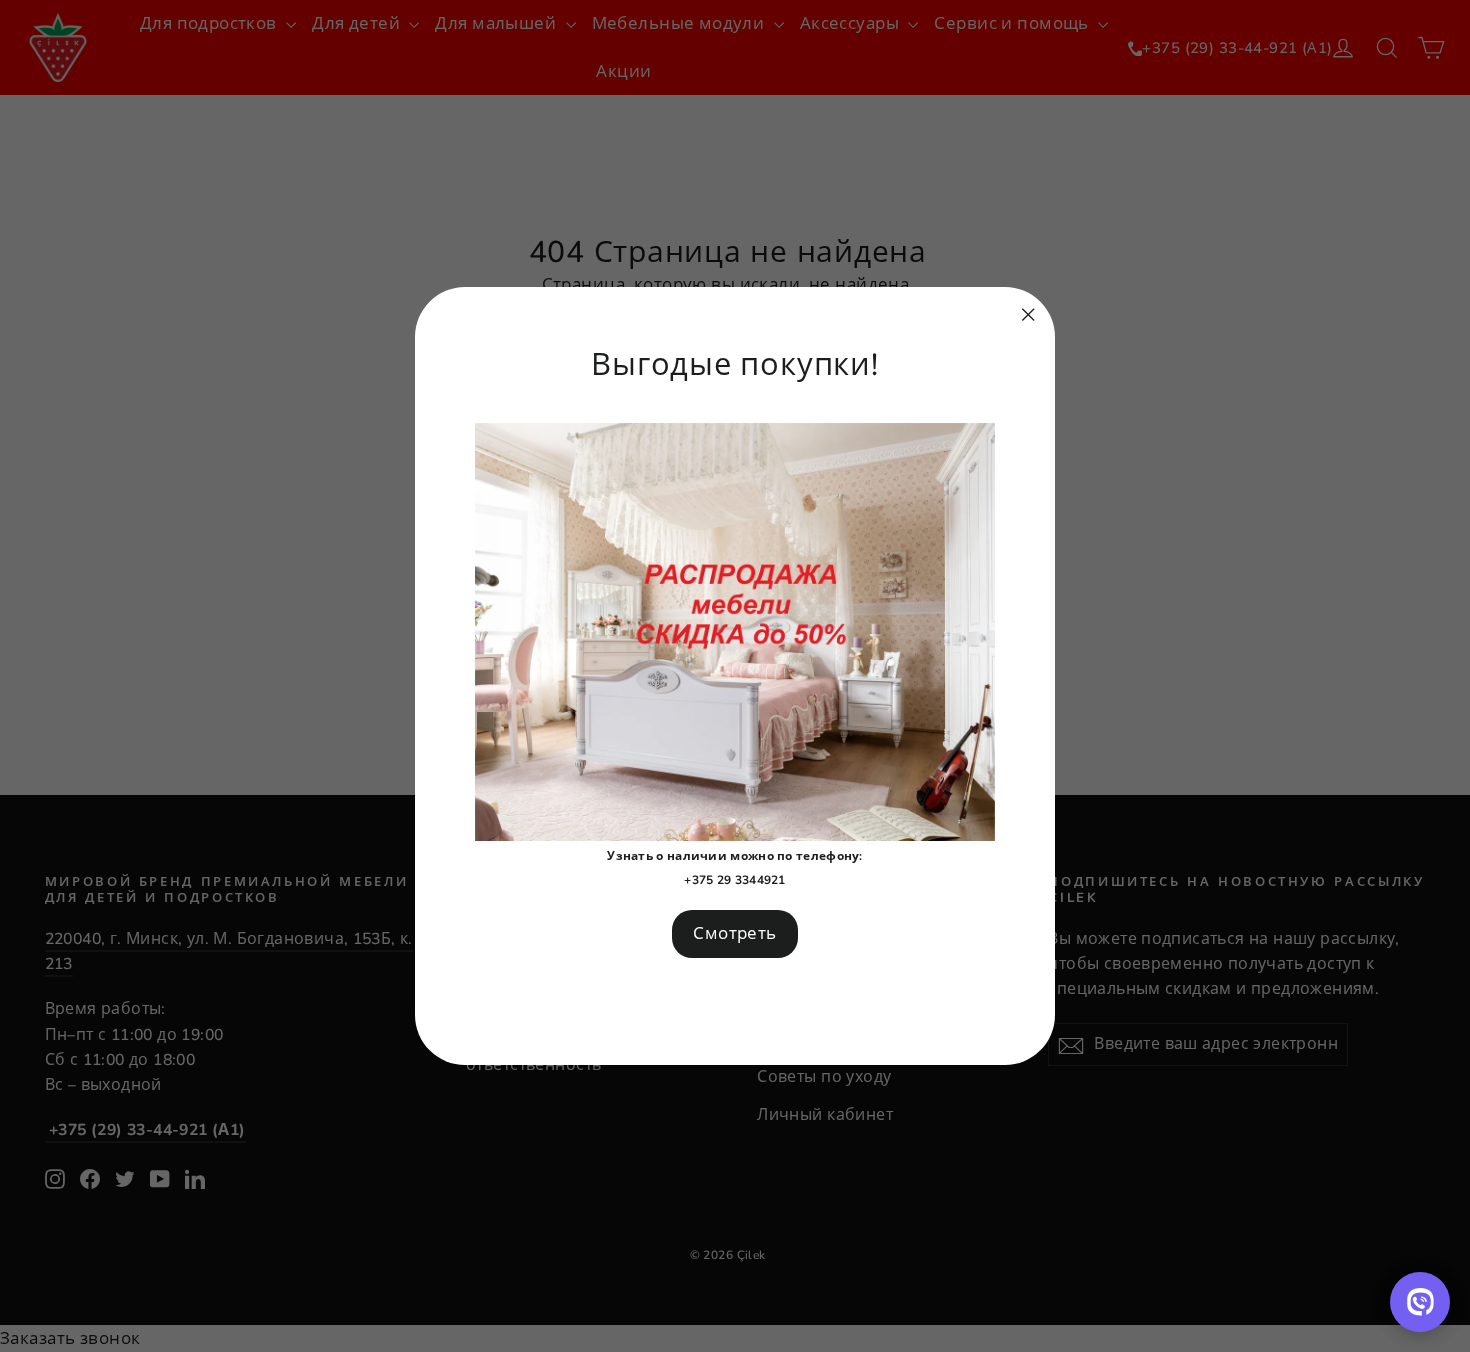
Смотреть (734, 933)
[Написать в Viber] (1420, 1302)
